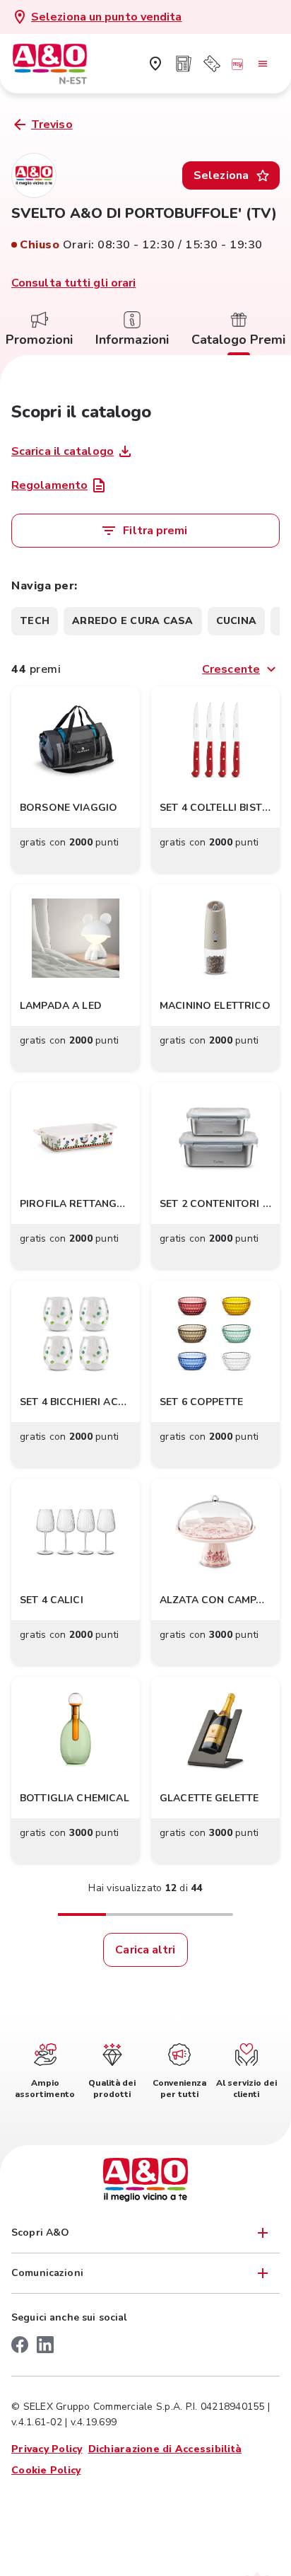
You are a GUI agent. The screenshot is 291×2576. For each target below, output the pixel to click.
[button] (76, 780)
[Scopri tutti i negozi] (155, 64)
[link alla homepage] (61, 64)
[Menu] (263, 64)
